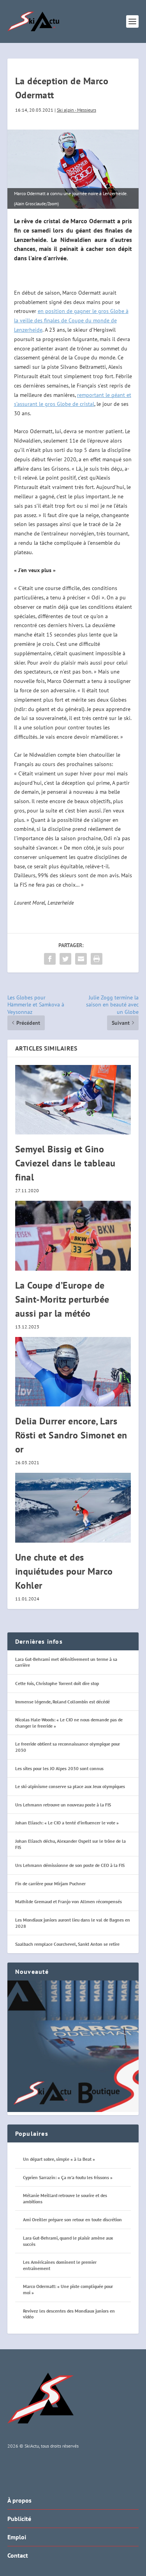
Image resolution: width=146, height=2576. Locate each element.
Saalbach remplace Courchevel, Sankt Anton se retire (67, 1944)
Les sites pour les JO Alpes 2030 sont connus (59, 1768)
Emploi (17, 2537)
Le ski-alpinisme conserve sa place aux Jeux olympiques (70, 1786)
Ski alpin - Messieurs (77, 110)
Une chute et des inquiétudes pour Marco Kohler (64, 1571)
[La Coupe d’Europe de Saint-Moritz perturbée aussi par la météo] (73, 1236)
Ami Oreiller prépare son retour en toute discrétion (72, 2220)
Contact (18, 2555)
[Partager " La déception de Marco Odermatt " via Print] (97, 959)
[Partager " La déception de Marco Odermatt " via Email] (81, 959)
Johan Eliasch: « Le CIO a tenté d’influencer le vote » (67, 1823)
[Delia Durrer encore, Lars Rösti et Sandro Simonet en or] (73, 1372)
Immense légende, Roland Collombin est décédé (62, 1702)
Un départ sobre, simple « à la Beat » (59, 2159)
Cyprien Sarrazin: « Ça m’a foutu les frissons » (68, 2177)
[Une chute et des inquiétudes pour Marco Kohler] (73, 1508)
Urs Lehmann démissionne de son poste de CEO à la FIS (70, 1865)
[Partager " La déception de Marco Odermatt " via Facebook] (50, 959)
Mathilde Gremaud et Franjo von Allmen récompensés (69, 1901)
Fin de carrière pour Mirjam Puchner (50, 1884)
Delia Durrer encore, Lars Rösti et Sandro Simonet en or (71, 1435)
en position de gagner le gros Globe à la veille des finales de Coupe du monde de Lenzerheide (71, 320)
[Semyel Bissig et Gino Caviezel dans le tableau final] (73, 1100)
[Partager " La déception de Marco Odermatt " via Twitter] (65, 959)
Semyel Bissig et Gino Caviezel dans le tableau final (65, 1163)
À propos (19, 2500)
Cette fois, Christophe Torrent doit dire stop (57, 1683)
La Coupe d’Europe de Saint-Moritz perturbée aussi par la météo (62, 1299)
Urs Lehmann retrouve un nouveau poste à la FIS (63, 1805)
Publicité (19, 2519)
